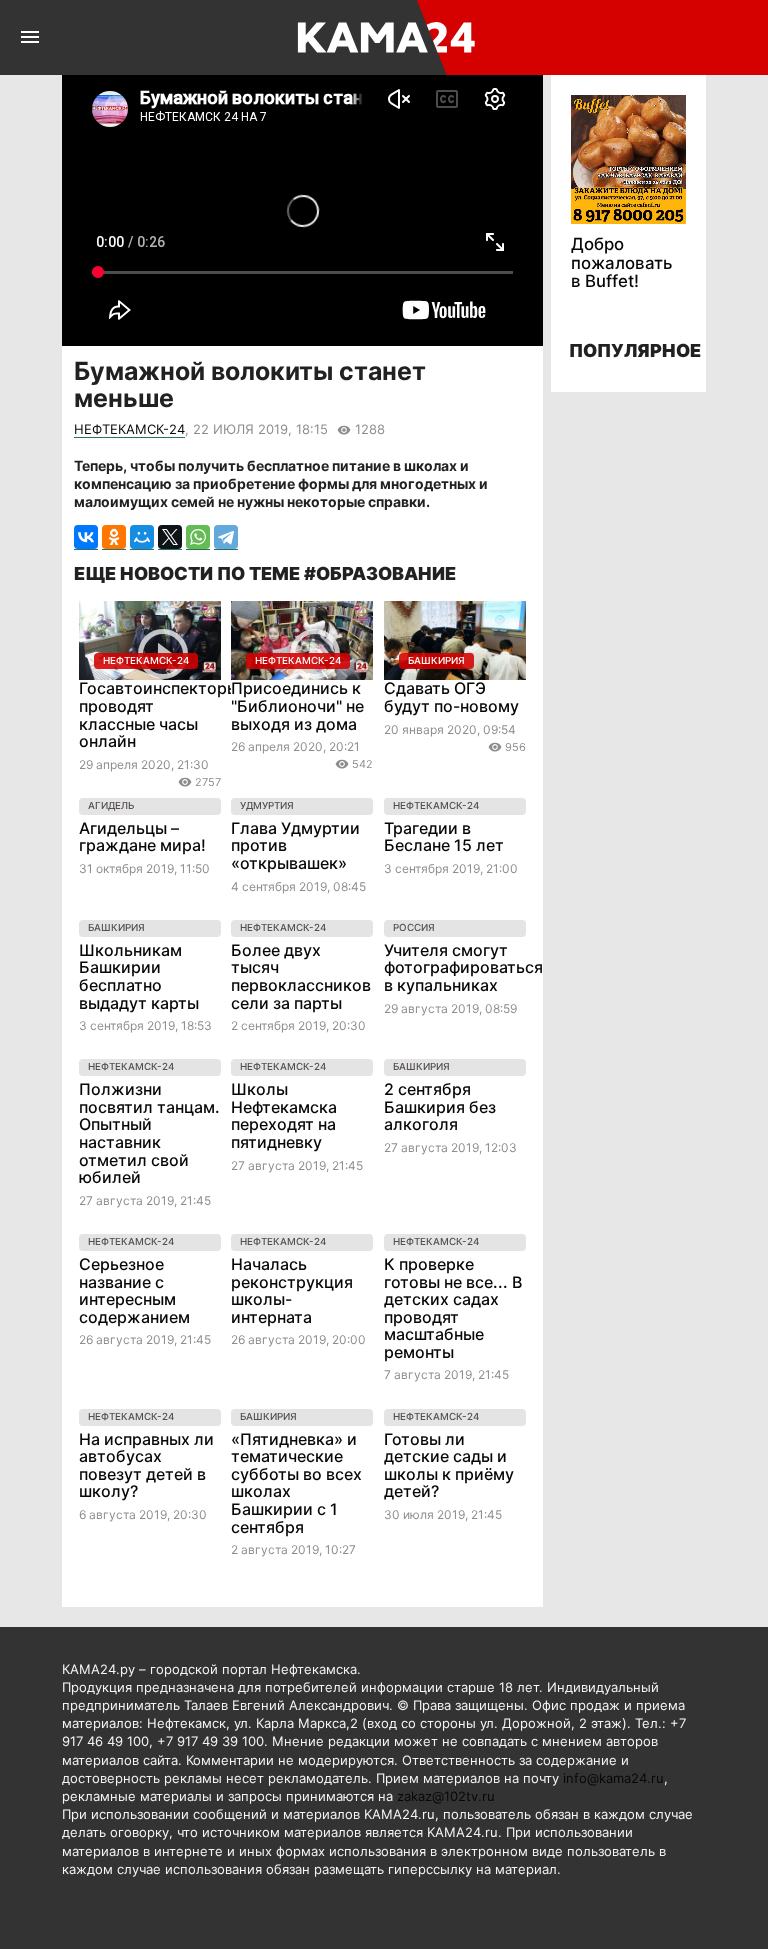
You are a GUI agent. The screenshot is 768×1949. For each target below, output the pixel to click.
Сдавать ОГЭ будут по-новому (451, 697)
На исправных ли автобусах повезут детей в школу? (146, 1465)
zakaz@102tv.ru (446, 1796)
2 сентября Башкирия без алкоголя (440, 1106)
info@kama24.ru (613, 1778)
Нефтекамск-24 (129, 429)
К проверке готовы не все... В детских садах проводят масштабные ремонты (453, 1308)
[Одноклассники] (114, 537)
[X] (170, 537)
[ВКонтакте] (86, 537)
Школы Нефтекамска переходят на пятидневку (284, 1115)
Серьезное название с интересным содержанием (134, 1290)
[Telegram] (226, 537)
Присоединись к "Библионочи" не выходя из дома (297, 705)
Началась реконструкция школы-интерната (292, 1290)
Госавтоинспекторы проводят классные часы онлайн (159, 714)
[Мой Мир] (142, 537)
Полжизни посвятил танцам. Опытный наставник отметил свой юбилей (149, 1133)
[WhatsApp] (198, 537)
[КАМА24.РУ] (382, 37)
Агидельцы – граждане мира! (142, 837)
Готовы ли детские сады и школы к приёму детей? (449, 1465)
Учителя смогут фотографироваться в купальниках (463, 967)
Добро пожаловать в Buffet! (621, 262)
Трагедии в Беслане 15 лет (444, 837)
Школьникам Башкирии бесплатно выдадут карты (139, 976)
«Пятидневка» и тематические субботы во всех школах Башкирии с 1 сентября (296, 1483)
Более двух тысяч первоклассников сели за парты (301, 976)
